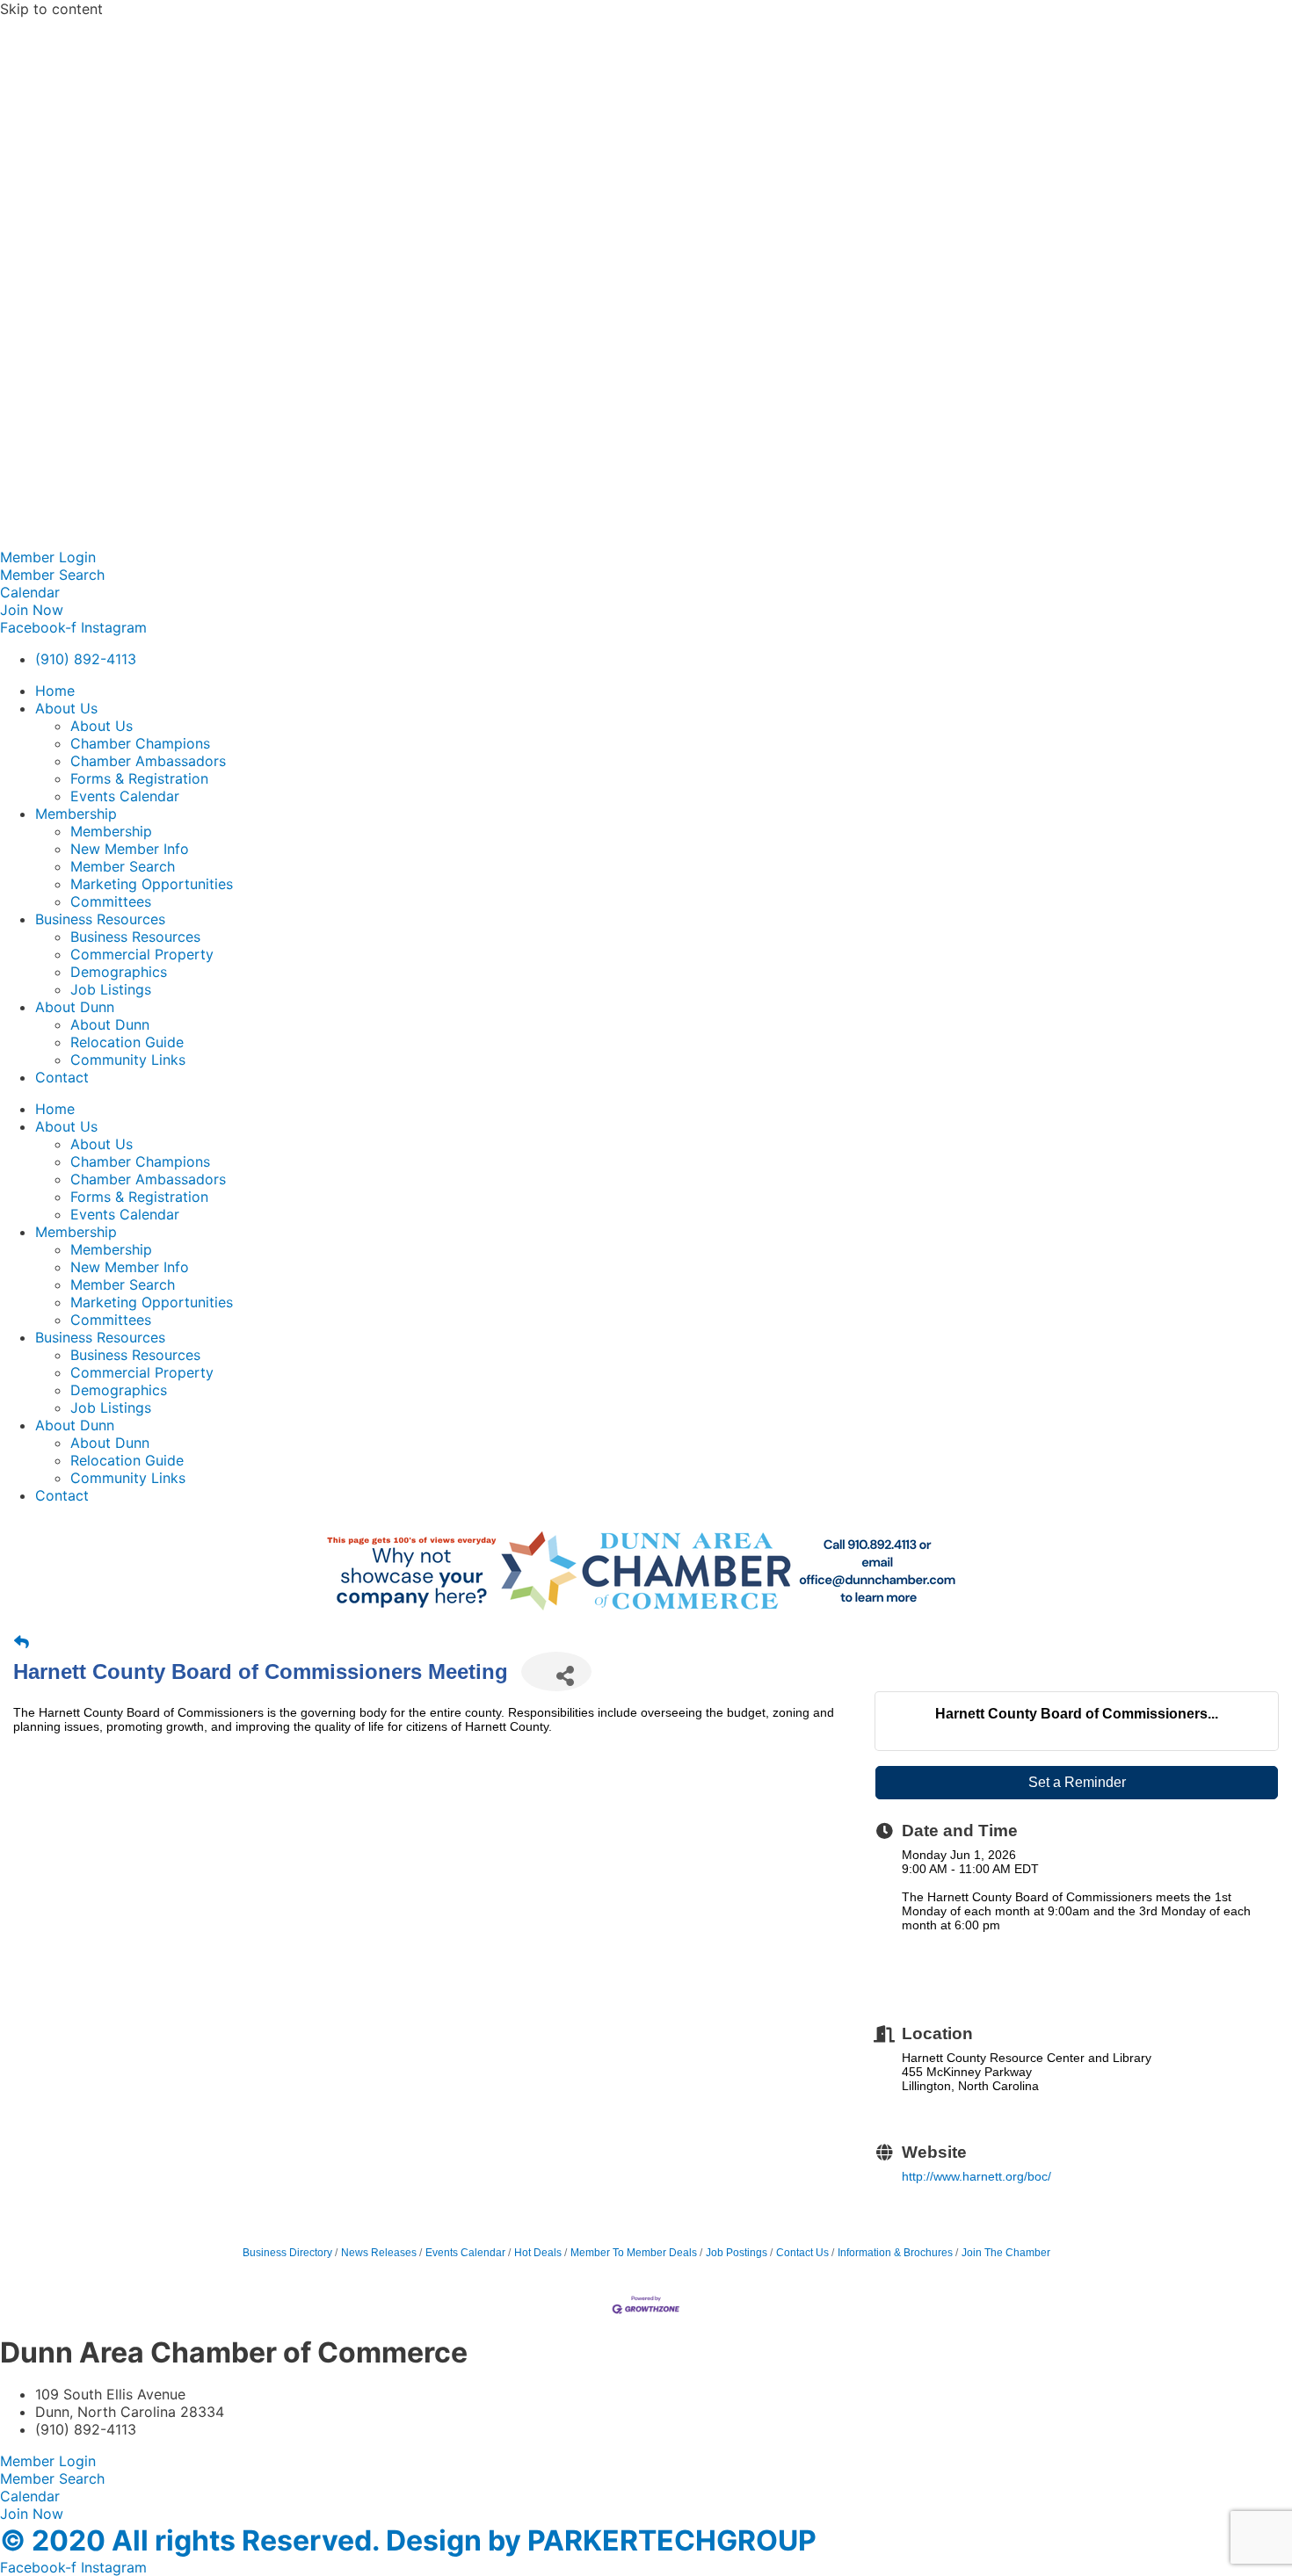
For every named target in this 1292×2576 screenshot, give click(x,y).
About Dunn (75, 1007)
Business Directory (287, 2253)
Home (55, 691)
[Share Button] (556, 1672)
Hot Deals (538, 2253)
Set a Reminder (1077, 1782)
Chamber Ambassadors (148, 761)
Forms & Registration (139, 778)
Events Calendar (125, 796)
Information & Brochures (895, 2253)
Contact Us (802, 2253)
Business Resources (100, 919)
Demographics (119, 972)
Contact (62, 1077)
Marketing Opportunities (152, 884)
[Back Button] (22, 1643)
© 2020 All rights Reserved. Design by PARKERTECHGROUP (408, 2540)
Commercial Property (142, 954)
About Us (66, 708)
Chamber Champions (140, 743)
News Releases (379, 2253)
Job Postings (737, 2253)
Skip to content (51, 9)
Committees (111, 901)
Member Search (123, 866)
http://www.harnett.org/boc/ (976, 2176)
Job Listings (111, 989)
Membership (76, 814)
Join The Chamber (1006, 2253)
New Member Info (130, 849)
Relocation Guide (127, 1042)
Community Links (128, 1060)
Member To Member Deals (634, 2253)
